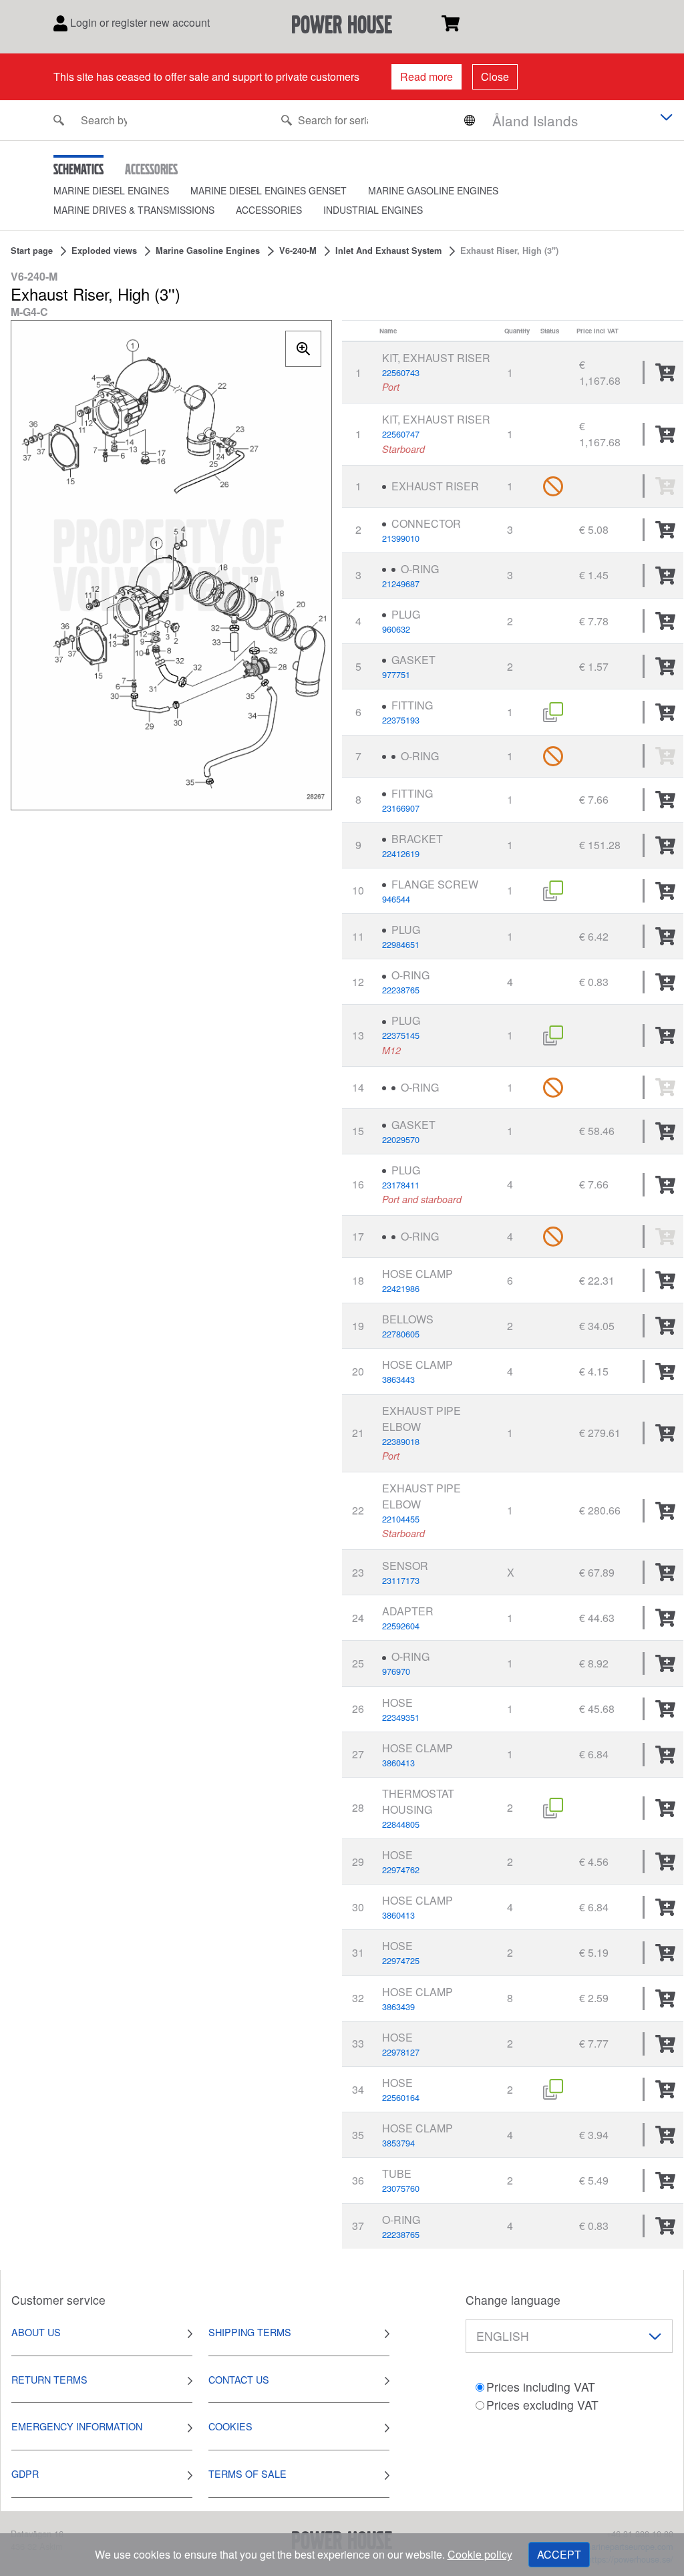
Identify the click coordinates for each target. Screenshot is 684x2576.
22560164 (401, 2097)
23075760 (401, 2188)
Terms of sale (247, 2473)
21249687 (401, 584)
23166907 (401, 808)
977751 (396, 674)
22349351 (401, 1717)
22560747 (401, 434)
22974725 (401, 1960)
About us (36, 2332)
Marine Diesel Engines (111, 190)
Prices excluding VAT (542, 2405)
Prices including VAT (541, 2387)
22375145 (401, 1035)
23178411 (401, 1185)
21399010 (401, 538)
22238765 (401, 990)
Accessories (269, 210)
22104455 (401, 1519)
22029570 (401, 1139)
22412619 (401, 853)
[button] (122, 191)
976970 (396, 1671)
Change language (513, 2300)
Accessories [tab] (151, 169)
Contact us (239, 2379)
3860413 (398, 1763)
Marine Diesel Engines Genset (269, 190)
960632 (396, 629)
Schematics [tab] (78, 169)
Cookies (230, 2426)
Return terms (49, 2379)
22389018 (401, 1441)
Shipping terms (250, 2332)
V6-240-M (298, 251)
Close (495, 76)
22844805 (401, 1824)
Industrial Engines (373, 210)
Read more (426, 76)
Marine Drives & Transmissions (134, 210)
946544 (396, 899)
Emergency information (77, 2426)
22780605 (401, 1334)
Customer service (58, 2300)
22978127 (401, 2052)
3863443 (398, 1379)
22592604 (401, 1626)
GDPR (25, 2473)
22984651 (401, 944)
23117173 (401, 1580)
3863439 (398, 2006)
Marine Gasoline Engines (433, 190)
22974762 (401, 1870)
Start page (32, 251)
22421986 (401, 1288)
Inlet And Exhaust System (388, 251)
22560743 (401, 372)
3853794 (398, 2143)
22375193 (401, 720)
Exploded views (104, 251)
